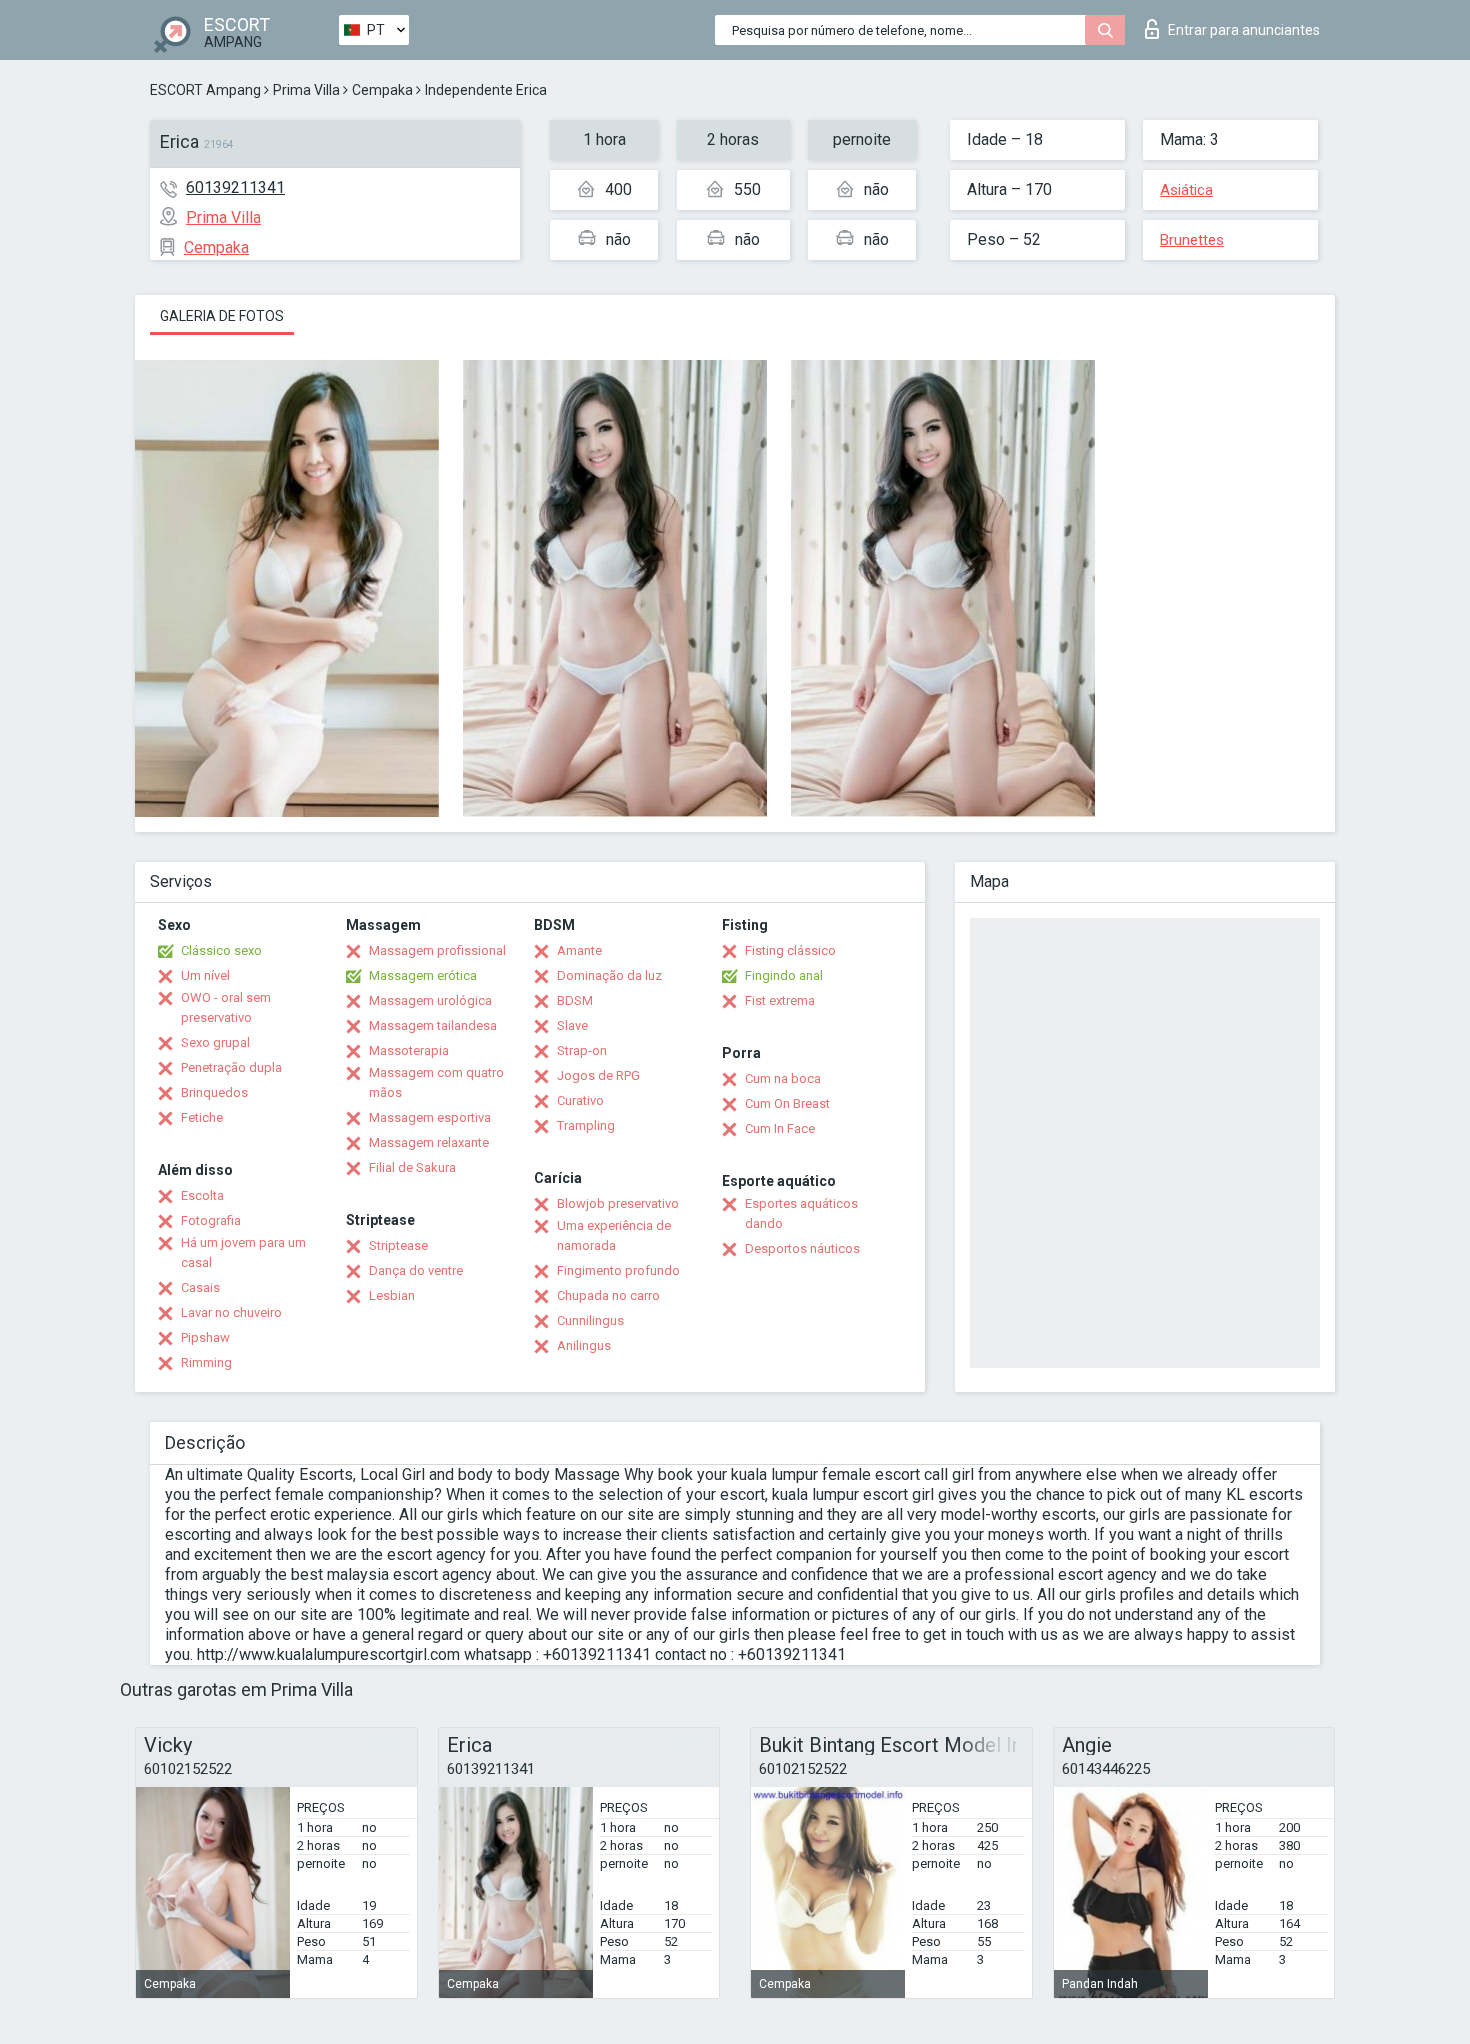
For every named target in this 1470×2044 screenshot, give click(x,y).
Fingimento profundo (618, 1270)
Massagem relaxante (429, 1142)
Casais (200, 1287)
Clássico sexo (221, 950)
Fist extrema (780, 1000)
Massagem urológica (430, 1000)
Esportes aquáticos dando (801, 1213)
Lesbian (392, 1295)
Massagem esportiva (430, 1117)
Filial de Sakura (412, 1167)
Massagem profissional (437, 950)
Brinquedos (214, 1092)
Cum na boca (783, 1078)
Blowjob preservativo (618, 1203)
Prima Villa (306, 90)
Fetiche (202, 1117)
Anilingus (584, 1345)
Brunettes (1192, 240)
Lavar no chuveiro (231, 1312)
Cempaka (382, 90)
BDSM (575, 1000)
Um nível (205, 975)
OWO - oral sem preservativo (226, 1007)
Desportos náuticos (802, 1248)
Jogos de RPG (598, 1075)
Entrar (1244, 30)
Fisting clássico (790, 950)
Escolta (202, 1195)
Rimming (206, 1362)
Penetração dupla (231, 1067)
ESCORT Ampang (205, 90)
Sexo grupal (215, 1042)
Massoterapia (409, 1050)
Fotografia (211, 1220)
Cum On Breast (787, 1103)
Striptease (398, 1245)
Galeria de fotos (222, 316)
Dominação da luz (609, 975)
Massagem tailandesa (433, 1025)
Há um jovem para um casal (243, 1252)
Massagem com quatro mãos (436, 1082)
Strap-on (582, 1050)
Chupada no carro (608, 1295)
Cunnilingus (590, 1320)
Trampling (586, 1125)
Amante (579, 950)
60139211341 (235, 187)
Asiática (1186, 190)
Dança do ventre (416, 1270)
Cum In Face (780, 1128)
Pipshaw (205, 1337)
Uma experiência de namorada (614, 1235)
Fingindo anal (784, 975)
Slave (572, 1025)
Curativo (580, 1100)
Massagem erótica (423, 975)
